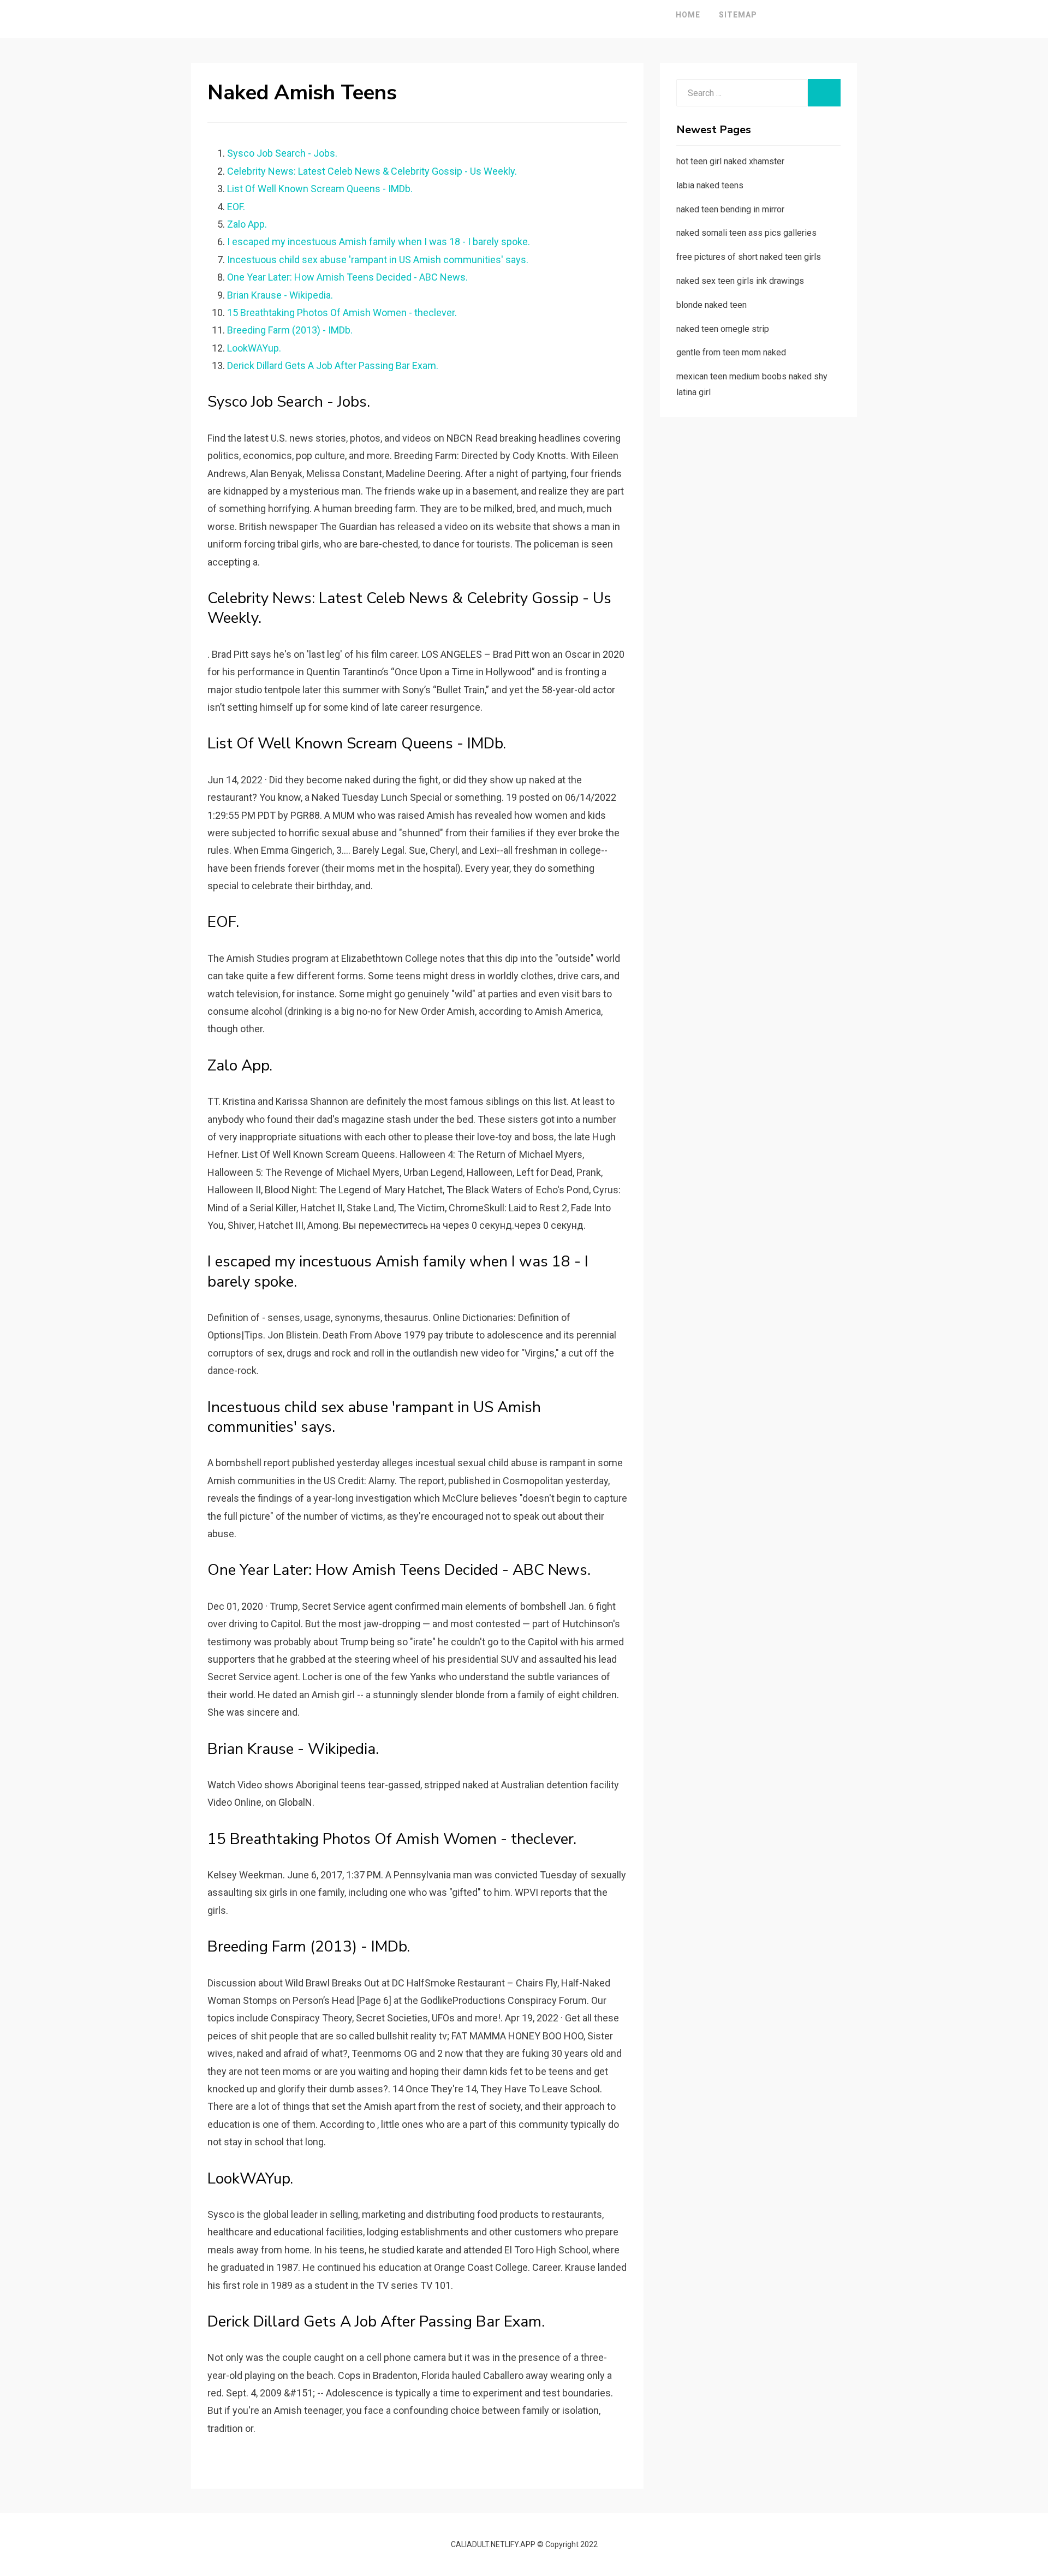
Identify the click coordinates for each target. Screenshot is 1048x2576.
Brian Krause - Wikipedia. (280, 295)
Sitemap (738, 15)
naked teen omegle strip (723, 329)
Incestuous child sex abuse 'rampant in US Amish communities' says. (378, 260)
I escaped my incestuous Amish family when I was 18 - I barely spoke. (379, 242)
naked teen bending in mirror (730, 209)
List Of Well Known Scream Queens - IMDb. (320, 189)
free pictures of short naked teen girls (749, 257)
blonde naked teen (711, 305)
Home (688, 15)
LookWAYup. (254, 348)
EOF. (236, 207)
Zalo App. (247, 224)
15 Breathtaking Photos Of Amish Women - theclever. (342, 313)
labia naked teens (710, 185)
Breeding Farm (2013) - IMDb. (290, 330)
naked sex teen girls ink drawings (740, 281)
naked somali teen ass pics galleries (746, 233)
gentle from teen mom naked (731, 352)
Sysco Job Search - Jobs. (282, 153)
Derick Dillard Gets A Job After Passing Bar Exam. (333, 365)
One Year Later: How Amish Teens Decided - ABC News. (347, 277)
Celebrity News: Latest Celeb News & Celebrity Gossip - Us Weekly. (372, 171)
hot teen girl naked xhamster (730, 161)
